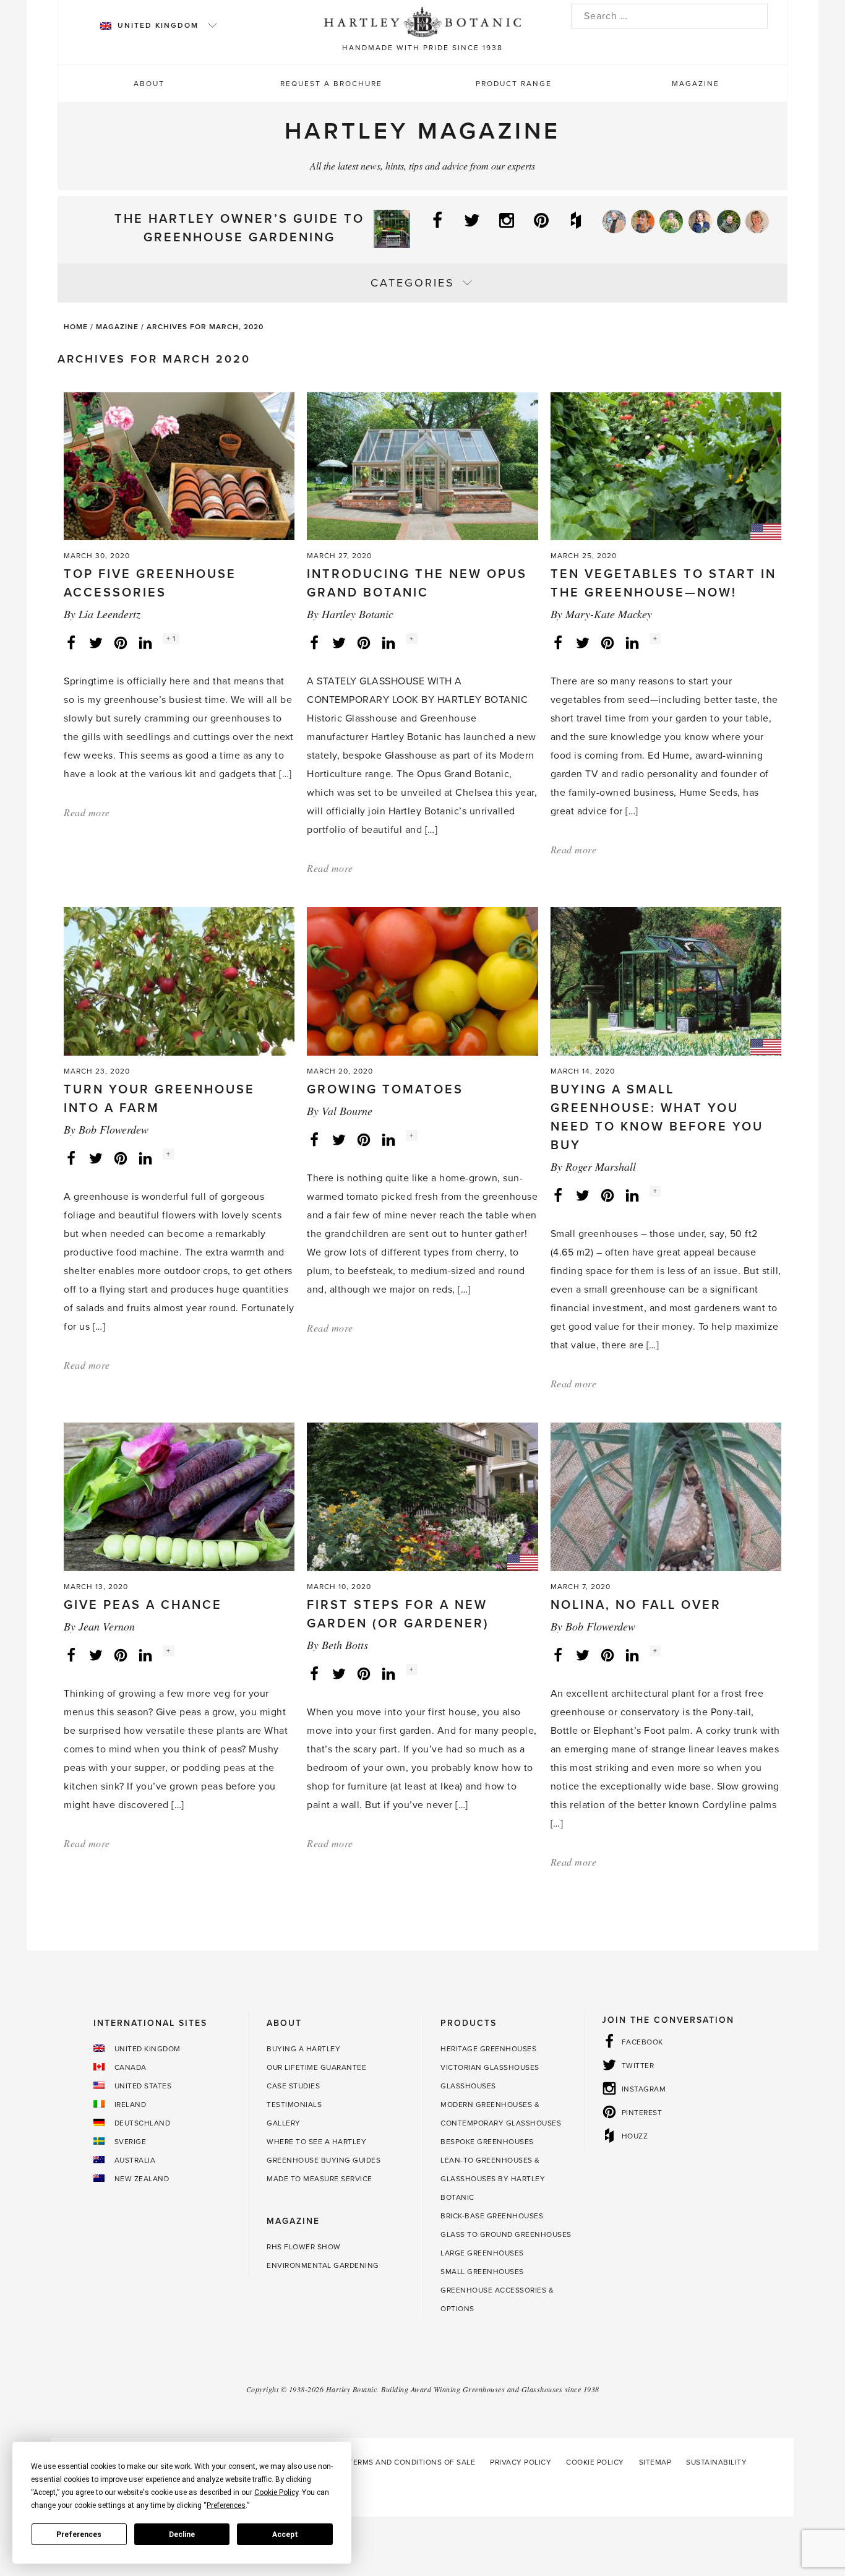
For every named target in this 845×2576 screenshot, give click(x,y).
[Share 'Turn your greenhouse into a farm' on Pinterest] (121, 1158)
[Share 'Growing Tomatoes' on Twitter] (339, 1139)
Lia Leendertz (109, 614)
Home (76, 327)
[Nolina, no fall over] (666, 1496)
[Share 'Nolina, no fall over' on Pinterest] (607, 1655)
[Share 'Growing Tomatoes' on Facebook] (314, 1139)
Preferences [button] (226, 2505)
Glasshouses (468, 2086)
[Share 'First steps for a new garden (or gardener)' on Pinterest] (364, 1673)
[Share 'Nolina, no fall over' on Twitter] (583, 1655)
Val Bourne (347, 1111)
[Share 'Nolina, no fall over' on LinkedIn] (632, 1655)
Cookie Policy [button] (276, 2492)
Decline (182, 2535)
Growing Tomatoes (385, 1090)
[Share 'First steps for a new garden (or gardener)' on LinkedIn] (388, 1673)
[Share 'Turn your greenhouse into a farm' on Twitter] (96, 1158)
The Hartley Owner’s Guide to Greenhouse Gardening (239, 228)
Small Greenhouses (482, 2272)
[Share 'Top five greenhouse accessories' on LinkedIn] (145, 642)
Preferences (79, 2535)
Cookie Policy (595, 2462)
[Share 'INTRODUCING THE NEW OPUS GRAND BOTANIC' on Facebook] (314, 642)
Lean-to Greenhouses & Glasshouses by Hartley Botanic (493, 2179)
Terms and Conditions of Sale (412, 2462)
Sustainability (716, 2462)
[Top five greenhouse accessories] (179, 465)
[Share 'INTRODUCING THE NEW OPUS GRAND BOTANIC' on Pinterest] (364, 642)
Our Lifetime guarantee (316, 2067)
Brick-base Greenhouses (492, 2216)
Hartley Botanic (358, 614)
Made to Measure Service (320, 2179)
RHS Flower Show (304, 2247)
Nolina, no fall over (636, 1605)
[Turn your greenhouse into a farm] (179, 981)
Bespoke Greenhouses (487, 2142)
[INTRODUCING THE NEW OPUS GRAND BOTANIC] (422, 465)
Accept (285, 2535)
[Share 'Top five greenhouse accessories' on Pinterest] (121, 642)
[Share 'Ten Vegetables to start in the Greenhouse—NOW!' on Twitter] (583, 642)
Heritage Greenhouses (488, 2049)
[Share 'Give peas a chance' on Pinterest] (121, 1655)
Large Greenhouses (482, 2253)
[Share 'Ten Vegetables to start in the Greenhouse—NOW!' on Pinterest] (607, 642)
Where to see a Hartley (316, 2142)
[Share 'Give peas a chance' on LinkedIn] (145, 1655)
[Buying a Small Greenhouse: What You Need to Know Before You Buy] (666, 981)
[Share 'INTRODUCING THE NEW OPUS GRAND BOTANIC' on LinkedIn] (388, 642)
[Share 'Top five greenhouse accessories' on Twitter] (96, 642)
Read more (87, 812)
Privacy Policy (521, 2462)
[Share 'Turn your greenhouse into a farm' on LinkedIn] (145, 1158)
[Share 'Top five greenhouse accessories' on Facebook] (71, 642)
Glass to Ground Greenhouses (506, 2234)
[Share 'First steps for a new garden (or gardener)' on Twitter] (339, 1673)
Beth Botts (345, 1645)
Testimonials (294, 2104)
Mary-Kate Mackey (609, 614)
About (149, 84)
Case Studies (293, 2086)
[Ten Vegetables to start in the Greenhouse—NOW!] (666, 465)
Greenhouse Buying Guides (324, 2160)
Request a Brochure (331, 84)
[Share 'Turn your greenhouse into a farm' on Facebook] (71, 1158)
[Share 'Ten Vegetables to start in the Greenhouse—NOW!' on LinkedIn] (632, 642)
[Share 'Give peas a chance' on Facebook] (71, 1655)
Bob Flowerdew (114, 1129)
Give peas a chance (143, 1605)
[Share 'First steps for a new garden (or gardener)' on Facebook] (314, 1673)
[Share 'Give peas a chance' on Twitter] (96, 1655)
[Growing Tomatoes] (422, 981)
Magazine (696, 84)
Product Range (514, 84)
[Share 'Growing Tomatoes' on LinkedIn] (388, 1139)
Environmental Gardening (323, 2265)
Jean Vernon (107, 1626)
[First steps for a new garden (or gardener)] (422, 1496)
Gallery (284, 2123)
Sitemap (655, 2462)
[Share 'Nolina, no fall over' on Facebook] (558, 1655)
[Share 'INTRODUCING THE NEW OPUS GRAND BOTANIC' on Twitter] (339, 642)
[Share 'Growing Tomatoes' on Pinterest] (364, 1139)
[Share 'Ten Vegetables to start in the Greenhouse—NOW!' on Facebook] (558, 642)
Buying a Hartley (303, 2049)
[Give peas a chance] (179, 1496)
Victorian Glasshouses (490, 2067)
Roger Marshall (601, 1166)
